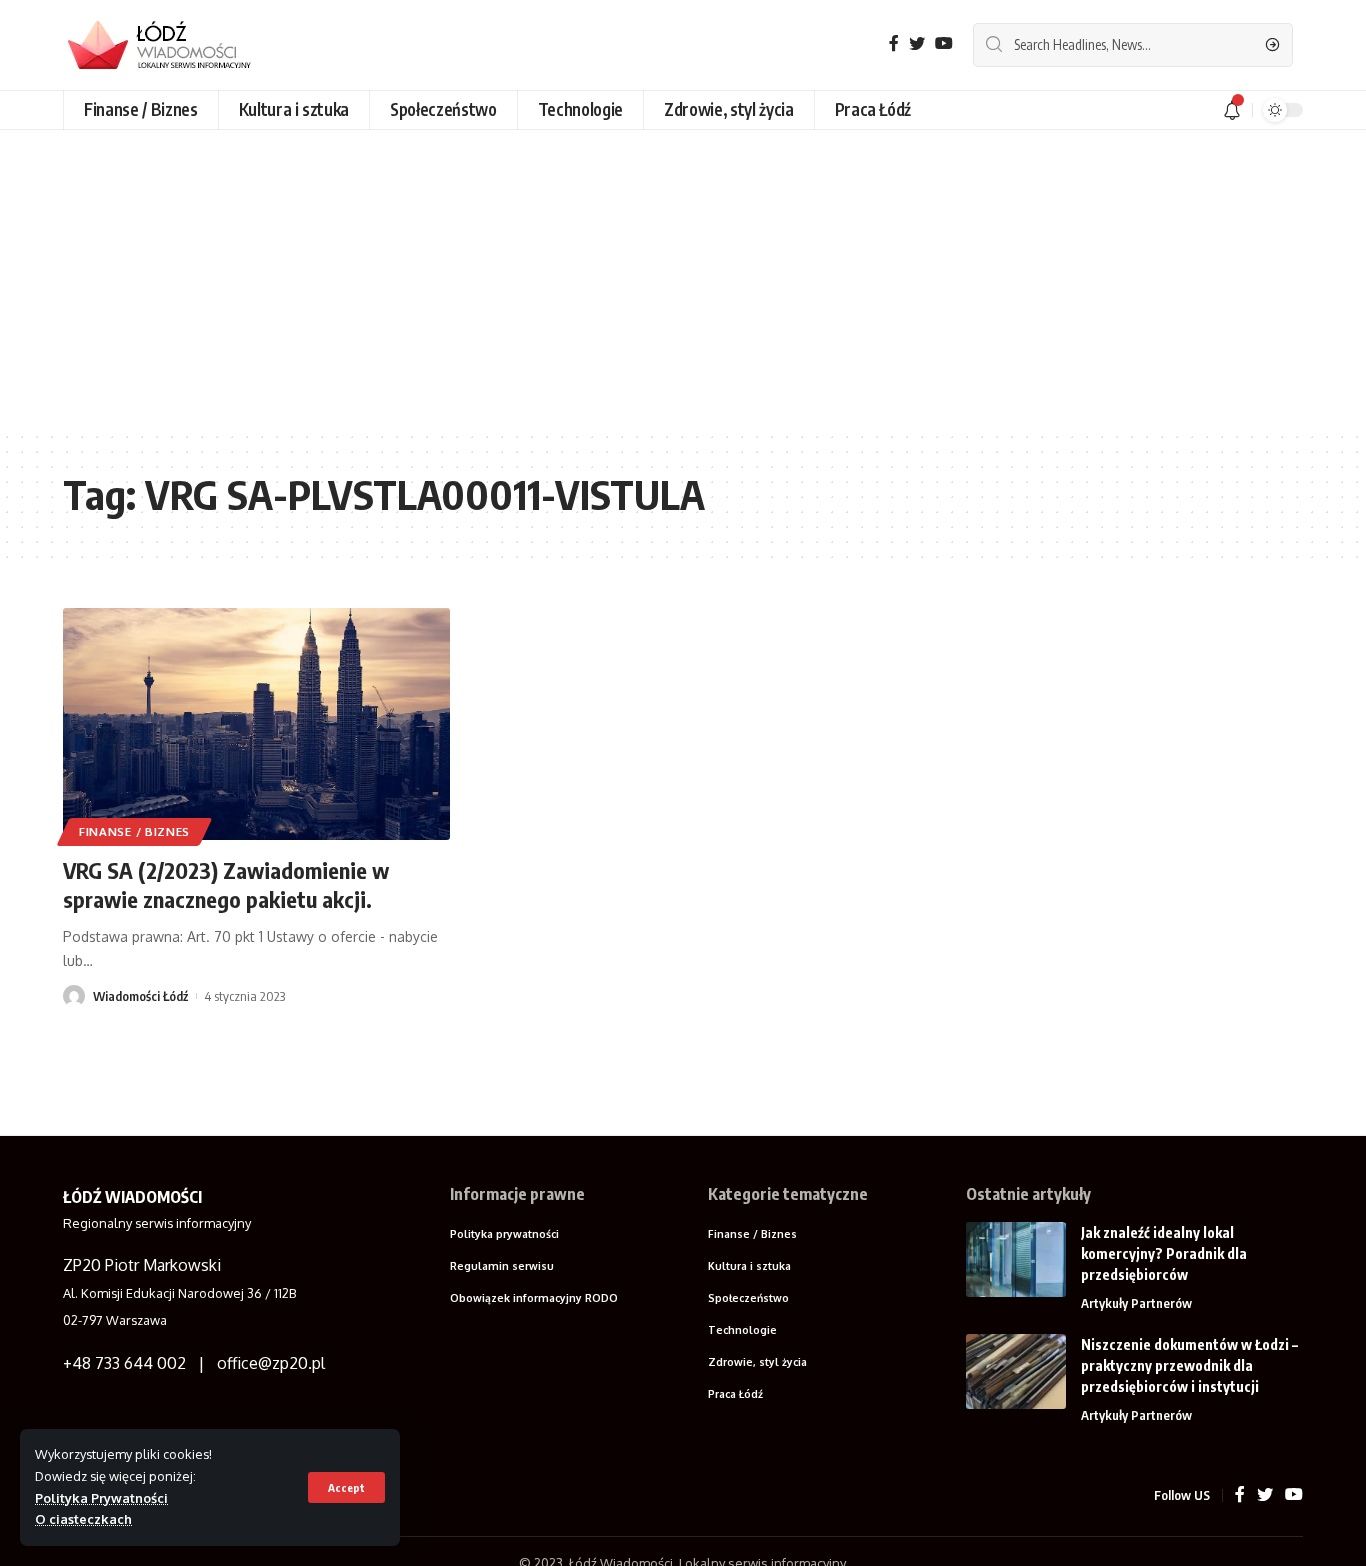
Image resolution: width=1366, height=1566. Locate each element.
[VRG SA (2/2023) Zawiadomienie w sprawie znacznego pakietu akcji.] (256, 724)
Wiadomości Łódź (140, 996)
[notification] (1232, 110)
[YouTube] (944, 43)
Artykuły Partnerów (1136, 1303)
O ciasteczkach (83, 1519)
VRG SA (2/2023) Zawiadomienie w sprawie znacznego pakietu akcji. (226, 884)
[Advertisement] (683, 280)
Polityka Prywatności (101, 1498)
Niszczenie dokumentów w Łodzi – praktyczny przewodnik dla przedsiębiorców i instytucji (1189, 1365)
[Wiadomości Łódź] (168, 45)
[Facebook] (894, 43)
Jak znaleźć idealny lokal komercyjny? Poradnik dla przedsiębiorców (1164, 1253)
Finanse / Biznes (134, 831)
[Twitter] (917, 43)
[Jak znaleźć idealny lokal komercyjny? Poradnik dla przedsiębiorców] (1016, 1259)
